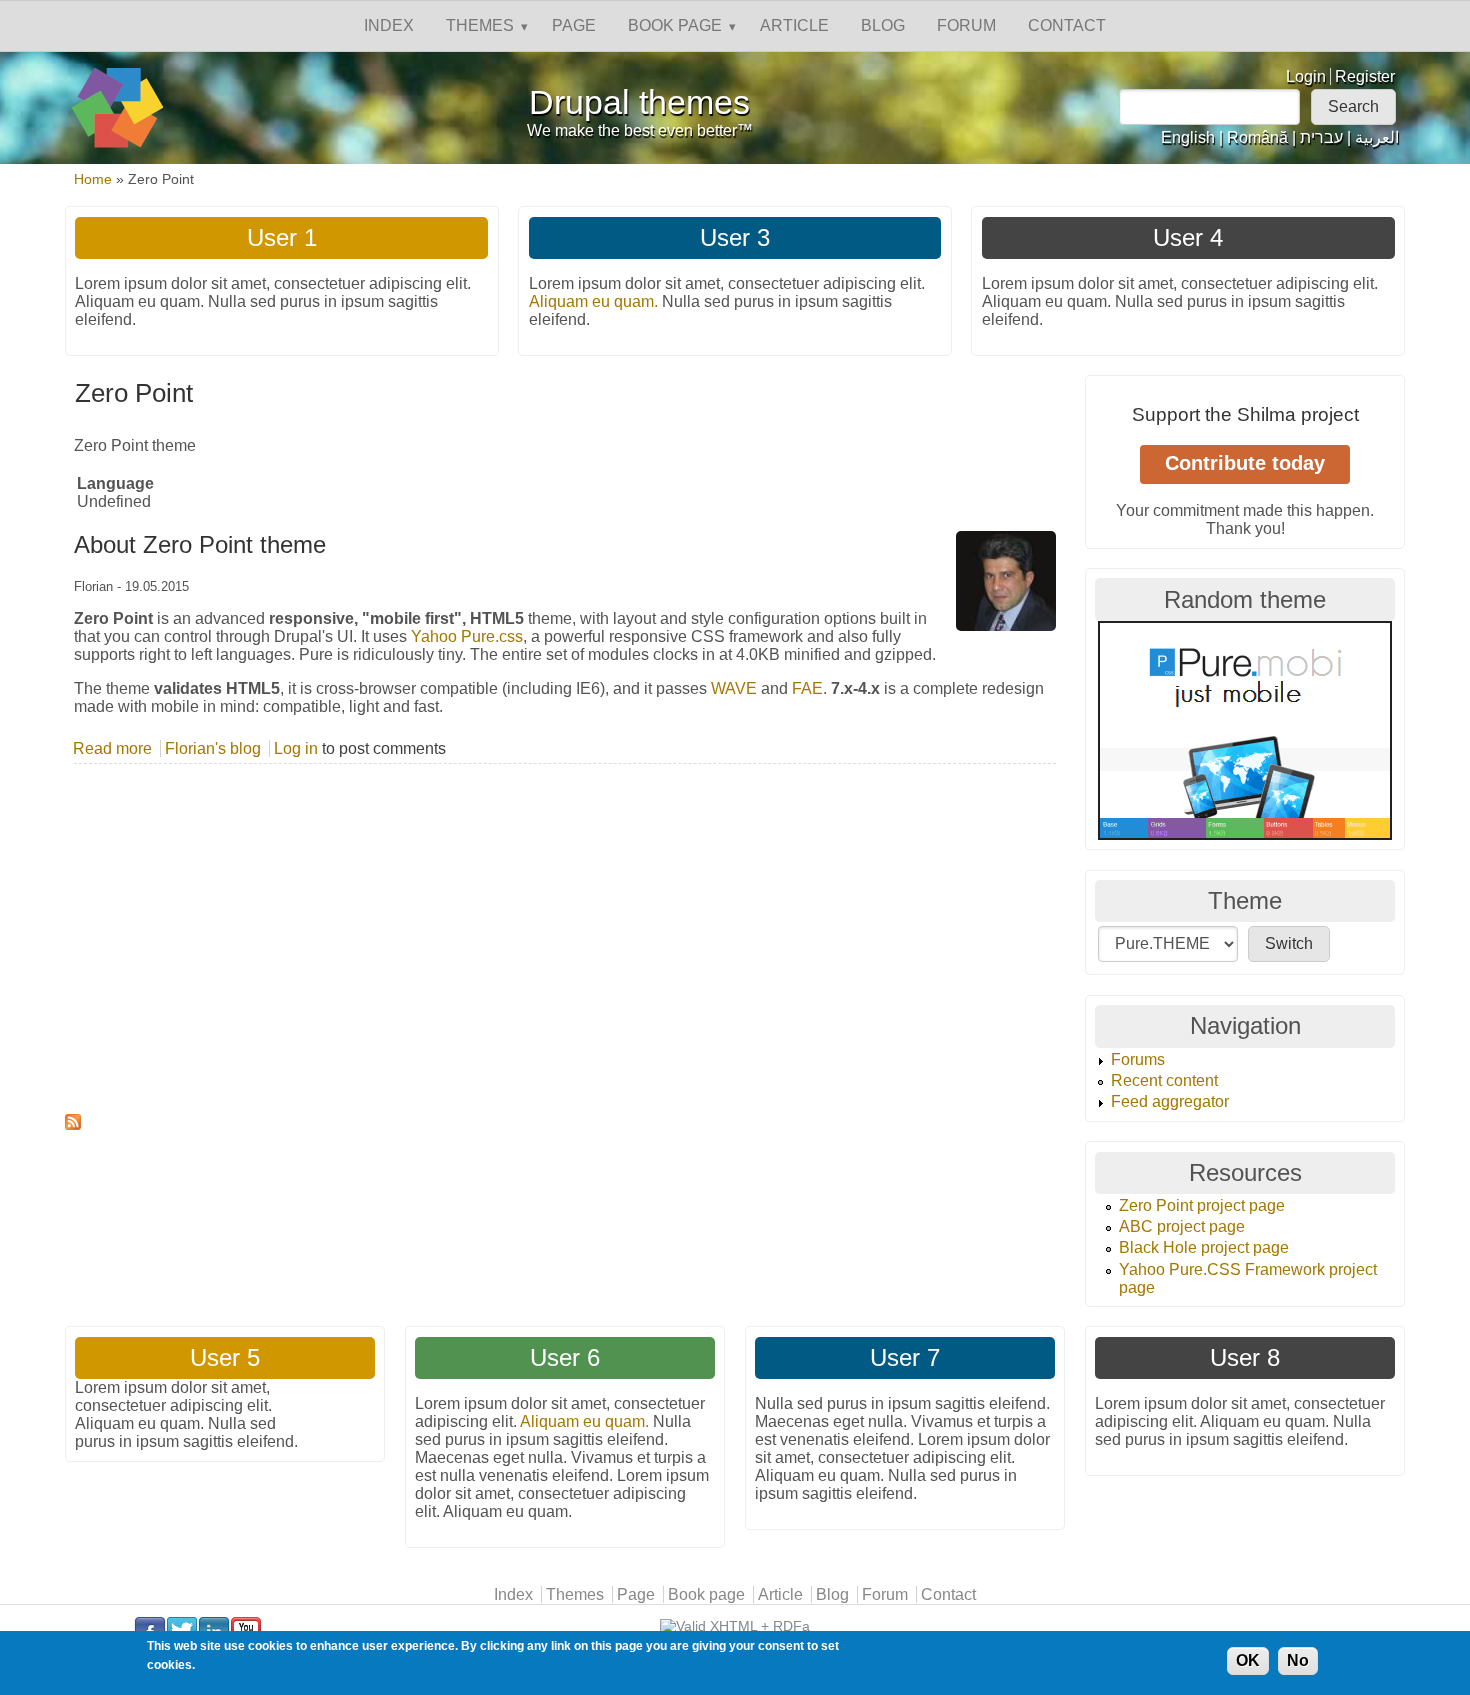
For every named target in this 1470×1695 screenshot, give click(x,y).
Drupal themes (639, 102)
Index (389, 25)
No (1298, 1660)
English (1188, 137)
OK (1248, 1660)
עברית (1321, 137)
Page (574, 25)
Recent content (1164, 1080)
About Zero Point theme (200, 544)
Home (93, 179)
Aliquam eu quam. (593, 301)
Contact (1067, 25)
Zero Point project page (1202, 1205)
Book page (675, 25)
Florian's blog (213, 748)
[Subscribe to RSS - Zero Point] (565, 1122)
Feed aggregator (1170, 1101)
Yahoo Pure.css (467, 636)
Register (1365, 76)
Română (1257, 137)
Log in (296, 748)
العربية (1377, 137)
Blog (883, 25)
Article (794, 25)
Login (1306, 76)
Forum (966, 25)
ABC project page (1182, 1226)
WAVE (734, 688)
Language (115, 483)
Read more (112, 748)
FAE (807, 688)
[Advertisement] (565, 965)
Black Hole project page (1204, 1247)
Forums (1138, 1059)
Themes (480, 25)
